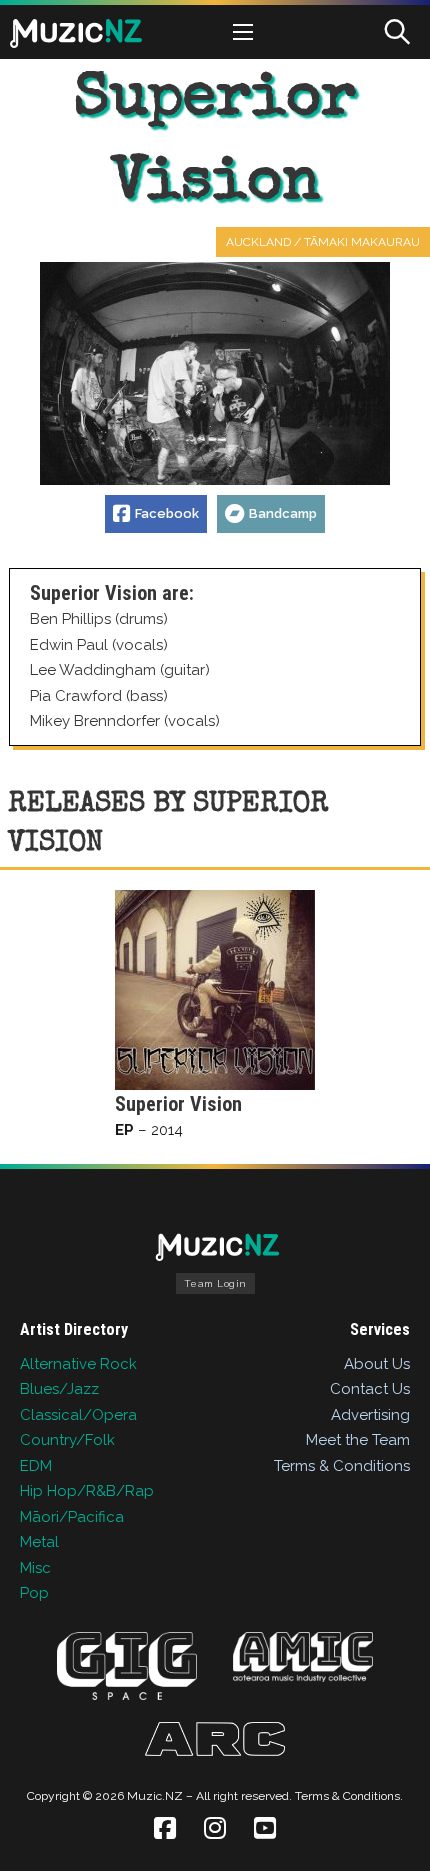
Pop (34, 1593)
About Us (377, 1364)
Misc (35, 1568)
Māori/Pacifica (72, 1517)
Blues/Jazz (59, 1389)
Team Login (215, 1283)
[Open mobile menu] (243, 32)
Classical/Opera (78, 1415)
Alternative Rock (78, 1364)
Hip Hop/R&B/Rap (87, 1491)
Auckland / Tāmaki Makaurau (323, 242)
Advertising (370, 1415)
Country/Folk (67, 1440)
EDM (36, 1466)
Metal (39, 1542)
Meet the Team (358, 1440)
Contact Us (370, 1389)
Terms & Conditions (342, 1466)
